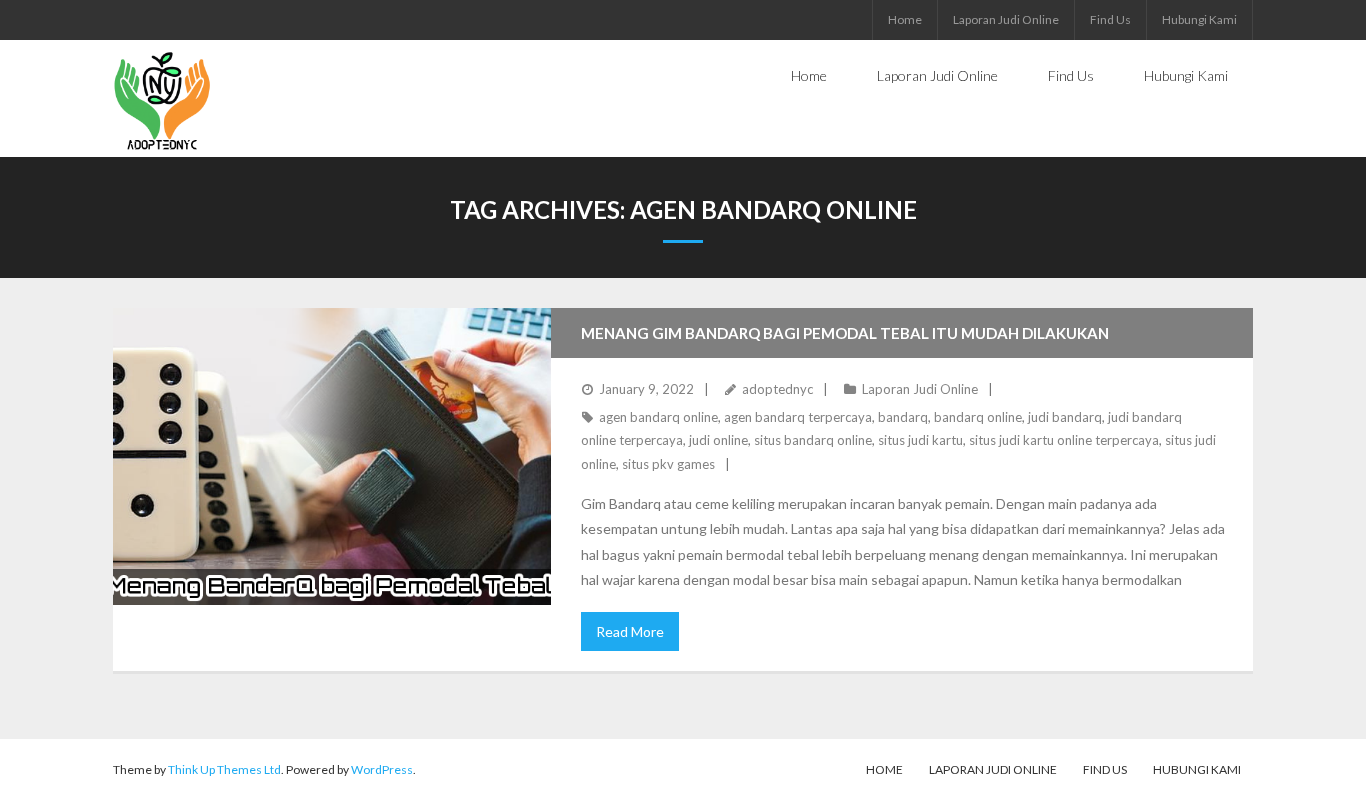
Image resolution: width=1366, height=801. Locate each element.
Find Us (1110, 19)
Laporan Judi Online (1006, 19)
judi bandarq (1065, 417)
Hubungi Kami (1199, 19)
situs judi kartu (920, 440)
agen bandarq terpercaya (798, 417)
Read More (630, 631)
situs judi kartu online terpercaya (1064, 440)
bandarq (903, 417)
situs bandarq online (813, 440)
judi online (718, 440)
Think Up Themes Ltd (224, 769)
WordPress (382, 769)
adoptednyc (777, 389)
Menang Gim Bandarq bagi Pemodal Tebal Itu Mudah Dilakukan (845, 333)
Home (905, 19)
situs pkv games (668, 464)
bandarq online (978, 417)
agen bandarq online (658, 417)
